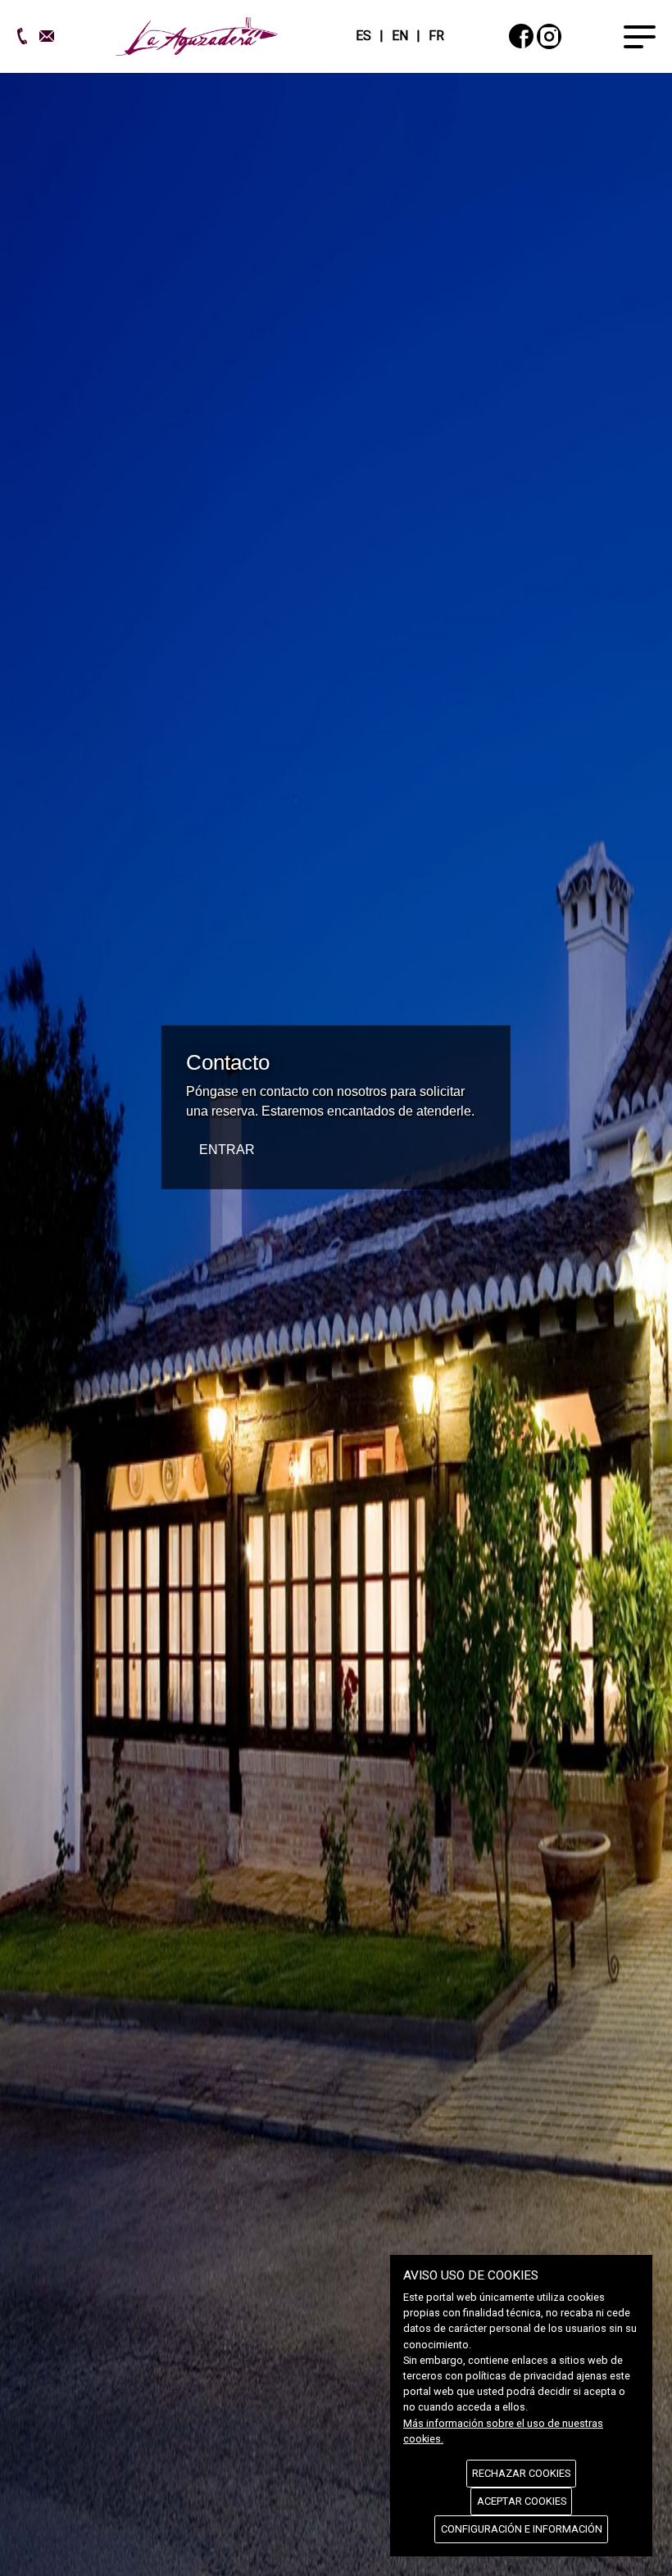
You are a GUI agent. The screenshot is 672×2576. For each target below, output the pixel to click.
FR (436, 36)
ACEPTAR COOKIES (522, 2501)
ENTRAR (227, 1150)
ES (363, 36)
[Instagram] (549, 36)
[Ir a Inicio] (197, 35)
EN (400, 36)
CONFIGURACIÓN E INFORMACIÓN (522, 2529)
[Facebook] (521, 36)
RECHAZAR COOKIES (521, 2473)
